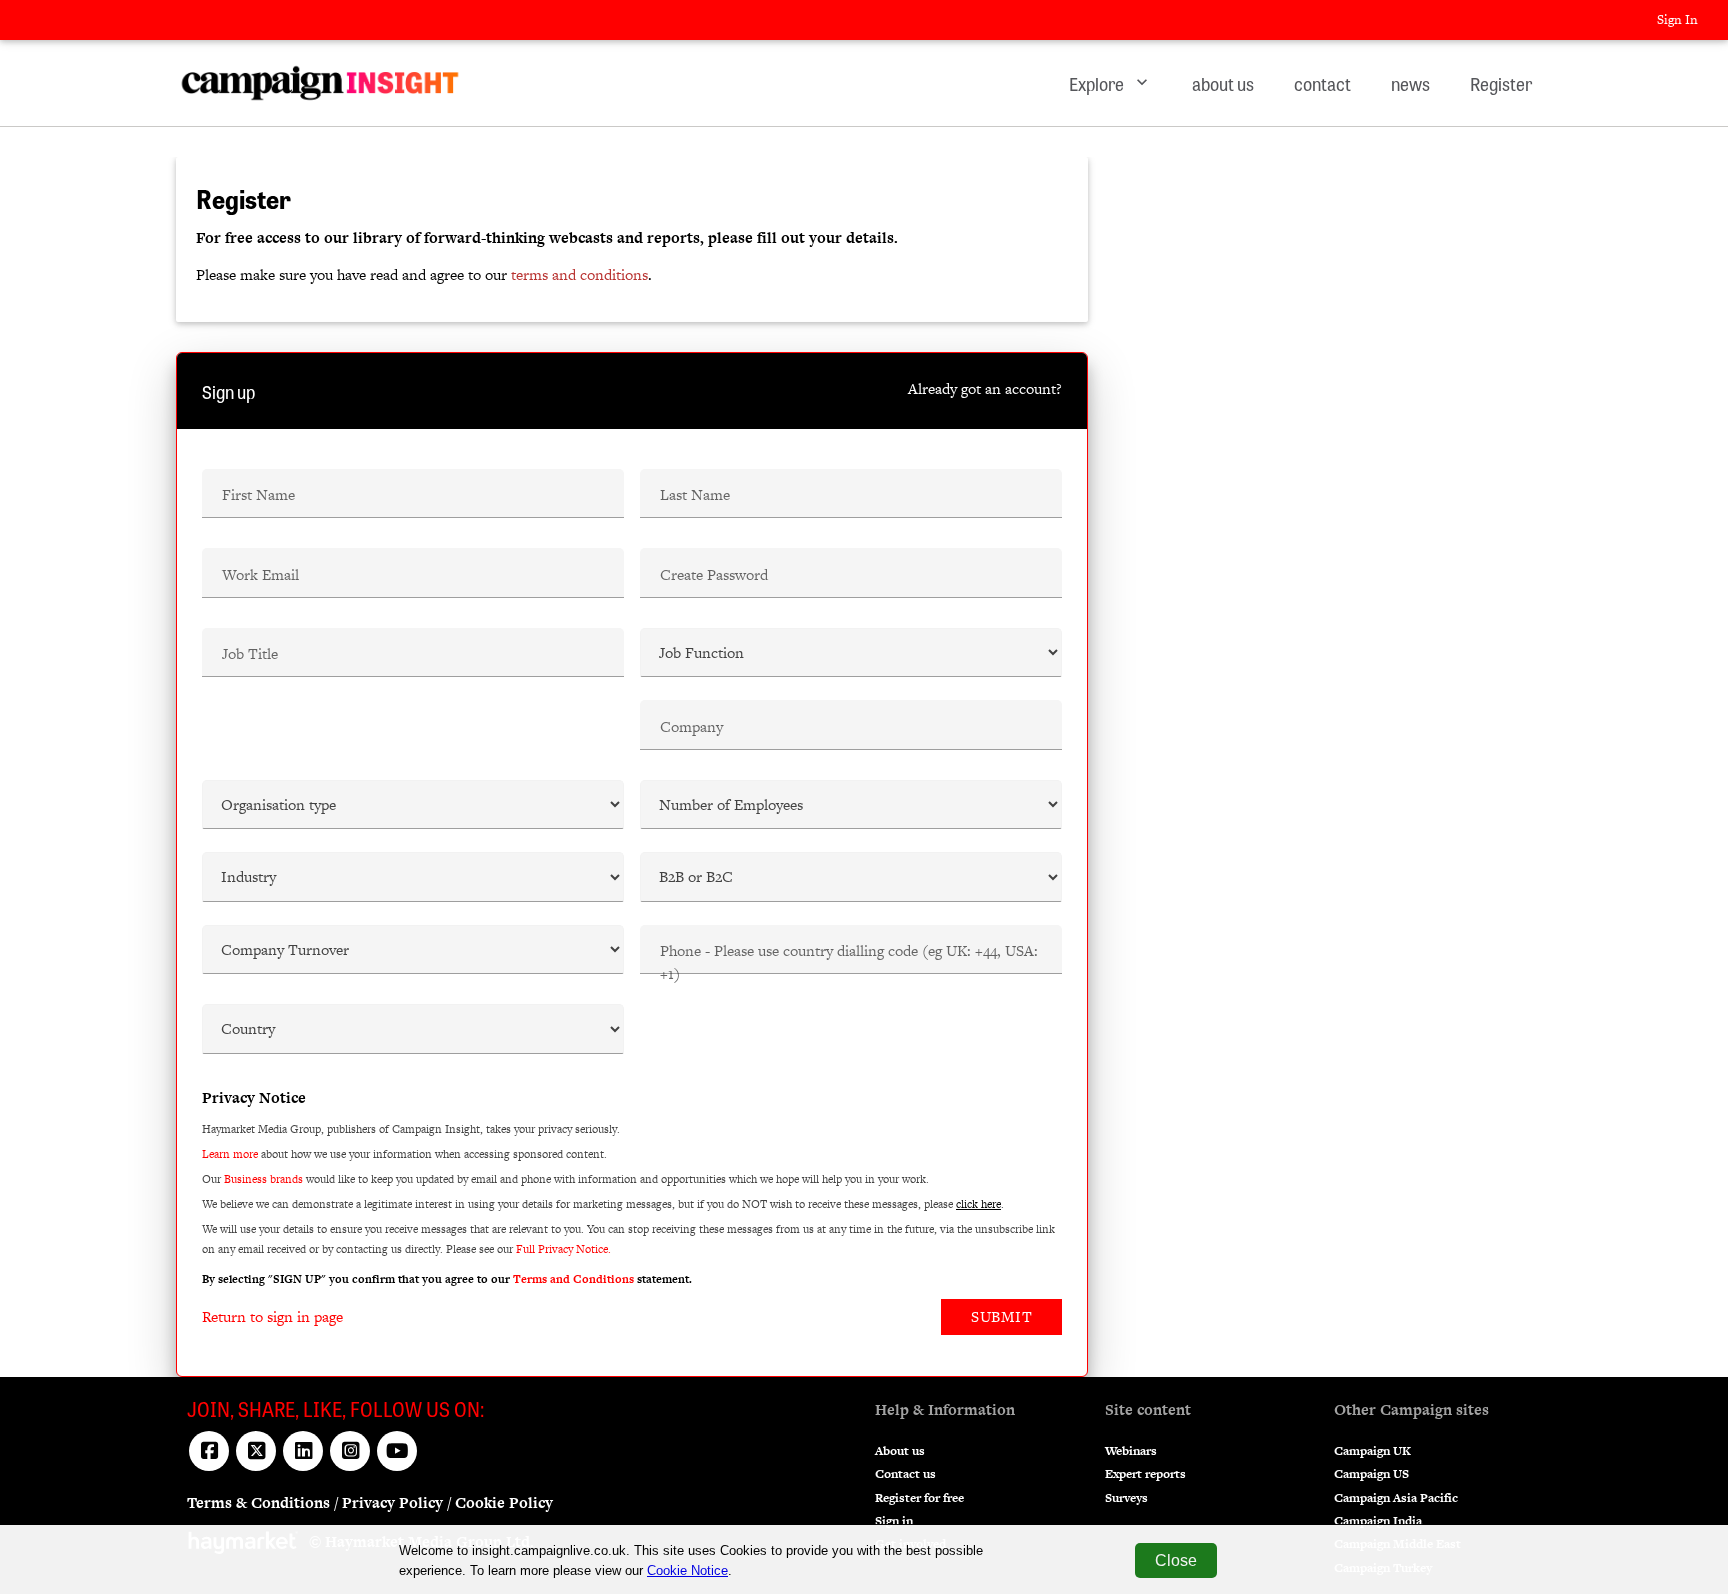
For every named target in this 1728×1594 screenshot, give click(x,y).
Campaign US (1371, 1474)
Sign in (894, 1521)
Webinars (1131, 1451)
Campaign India (1378, 1521)
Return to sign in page (272, 1316)
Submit (1001, 1316)
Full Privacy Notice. (563, 1249)
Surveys (1126, 1498)
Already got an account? (985, 388)
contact (1322, 83)
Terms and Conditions (573, 1279)
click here (978, 1204)
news (1410, 83)
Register (1501, 83)
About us (900, 1451)
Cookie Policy (504, 1502)
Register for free (919, 1498)
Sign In (1677, 19)
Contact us (905, 1474)
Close (1176, 1560)
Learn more (230, 1154)
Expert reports (1145, 1474)
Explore (1110, 83)
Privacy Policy (392, 1502)
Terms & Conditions (258, 1502)
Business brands (263, 1179)
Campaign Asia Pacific (1396, 1498)
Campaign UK (1372, 1451)
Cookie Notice (687, 1570)
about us (1223, 83)
